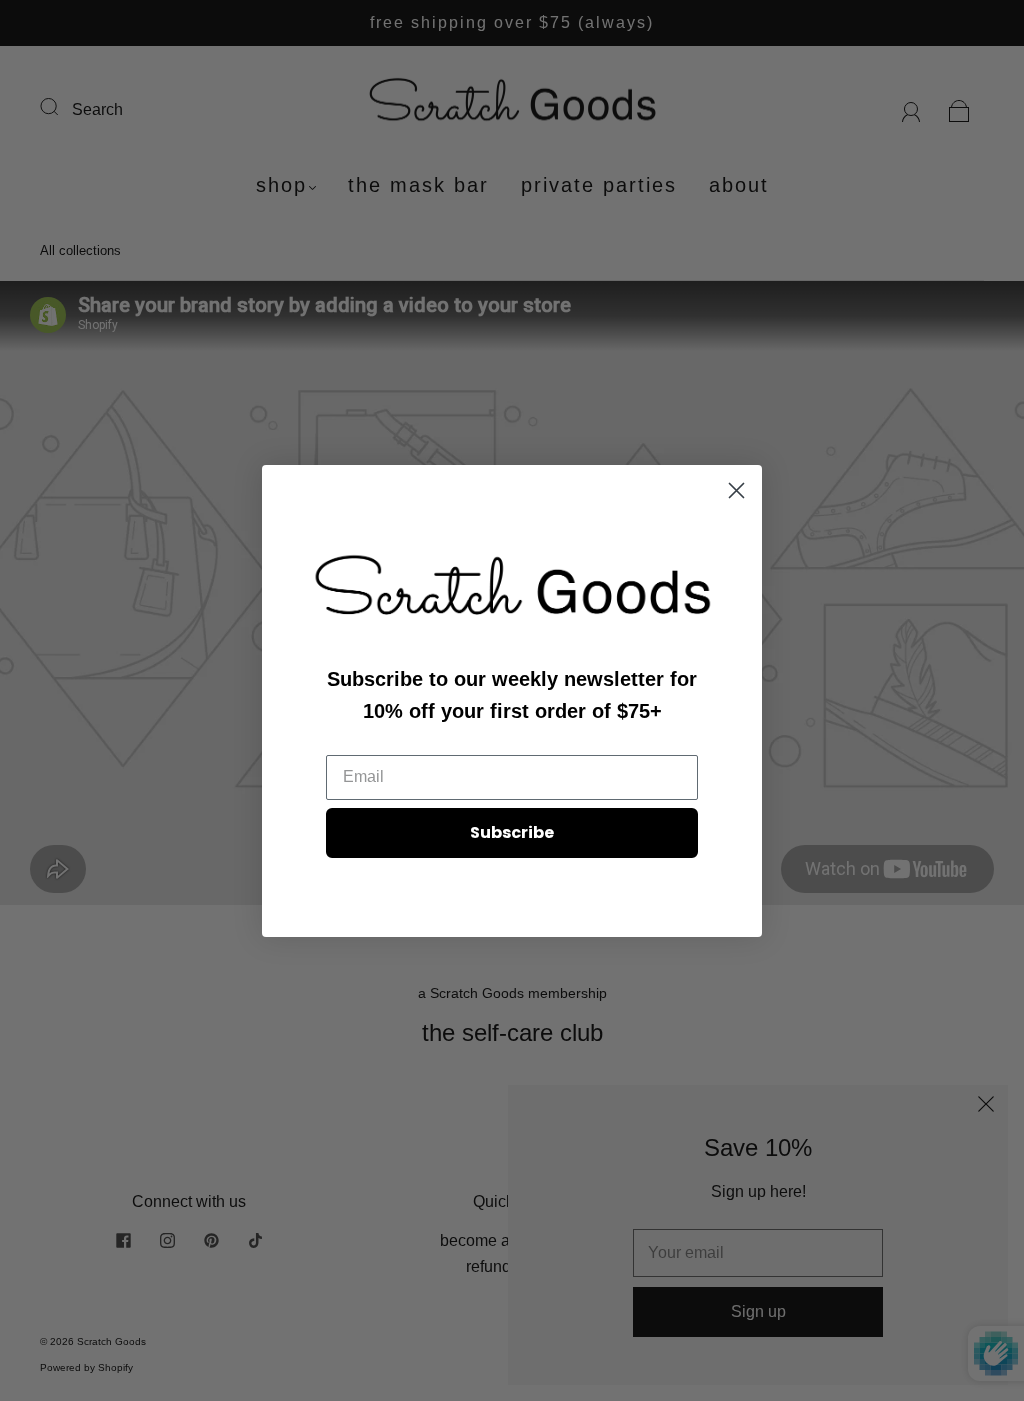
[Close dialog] (736, 490)
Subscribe (512, 832)
